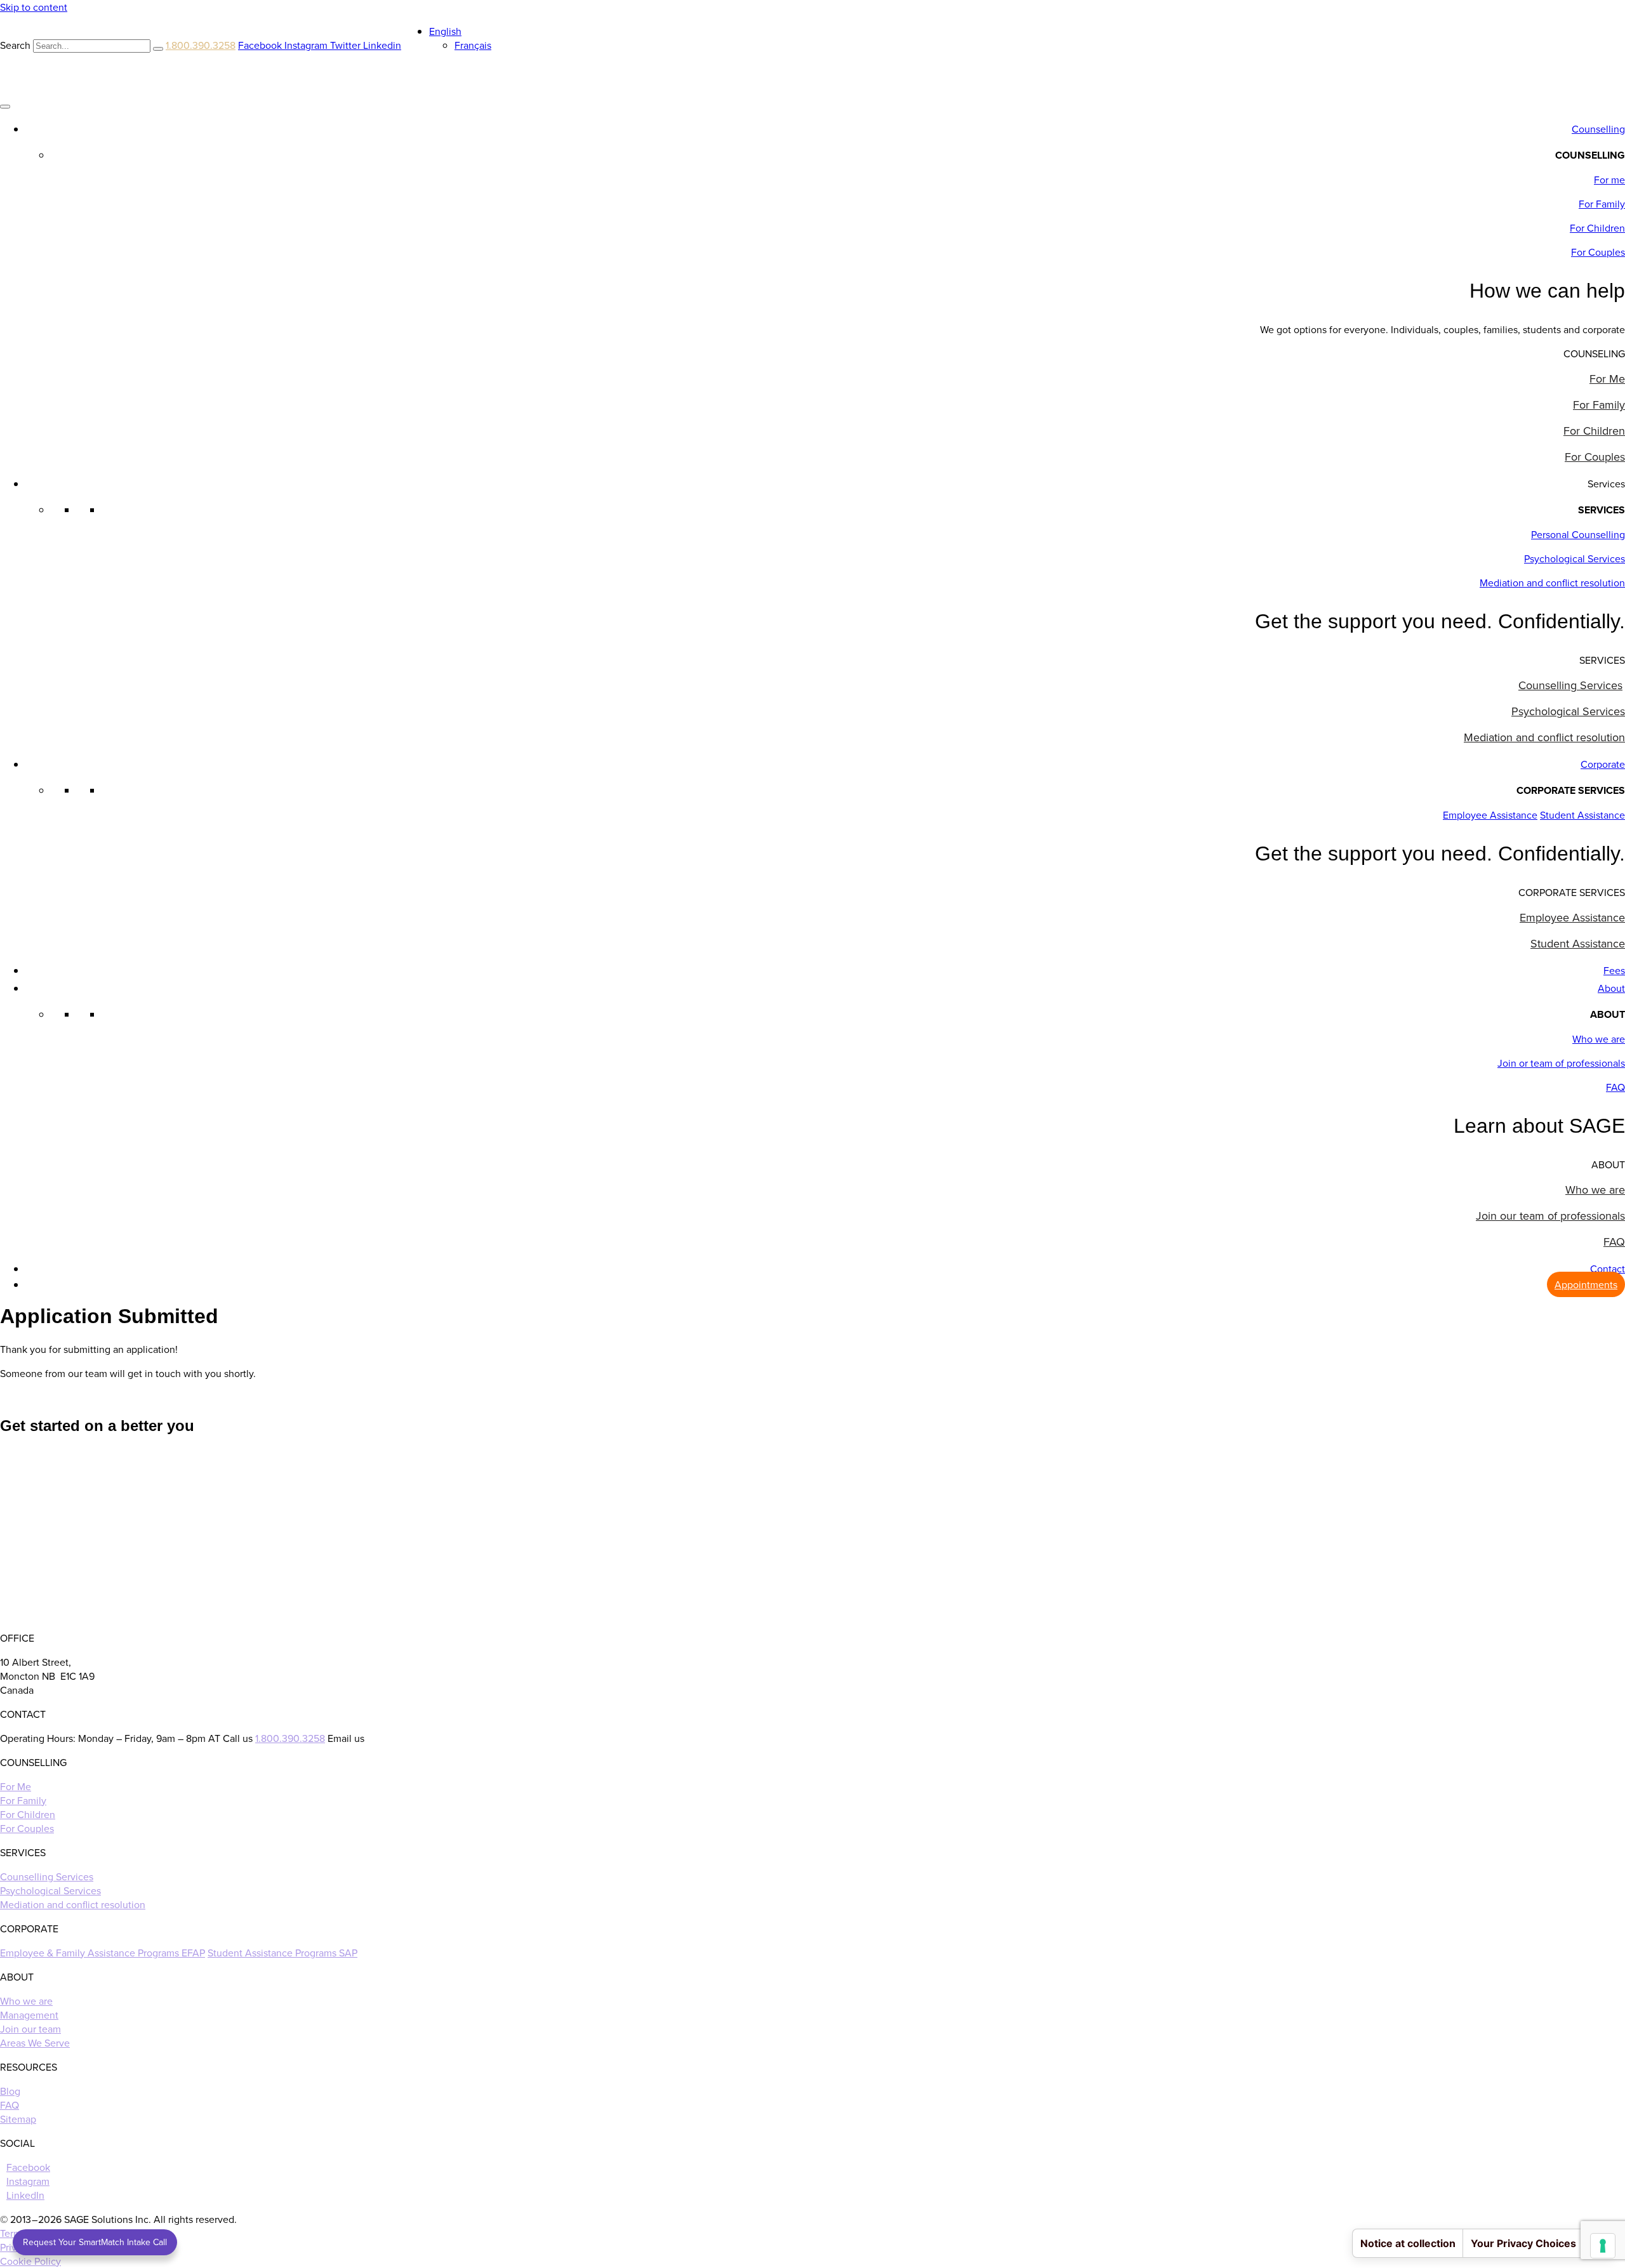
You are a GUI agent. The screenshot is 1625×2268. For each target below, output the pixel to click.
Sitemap (18, 2119)
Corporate (1603, 764)
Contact (1608, 1269)
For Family (1602, 204)
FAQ (1615, 1087)
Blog (10, 2091)
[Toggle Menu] (5, 107)
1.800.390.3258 (201, 45)
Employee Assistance (1490, 815)
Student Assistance (1582, 815)
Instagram (28, 2181)
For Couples (1598, 252)
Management (29, 2015)
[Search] (158, 49)
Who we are (1599, 1039)
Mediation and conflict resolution (1552, 583)
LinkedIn (25, 2195)
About (1611, 988)
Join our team (30, 2029)
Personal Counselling (1578, 534)
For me (1609, 180)
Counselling (1598, 129)
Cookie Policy (30, 2261)
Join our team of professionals (1550, 1216)
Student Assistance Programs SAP (282, 1953)
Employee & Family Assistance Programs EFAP (103, 1953)
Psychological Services (1575, 558)
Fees (1614, 970)
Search (15, 45)
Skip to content (34, 7)
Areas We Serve (35, 2043)
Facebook (28, 2167)
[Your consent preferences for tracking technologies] (1603, 2246)
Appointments (1586, 1284)
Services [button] (1606, 484)
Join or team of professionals (1561, 1063)
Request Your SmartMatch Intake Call (95, 2242)
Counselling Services (1570, 685)
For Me (1607, 379)
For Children (1597, 228)
